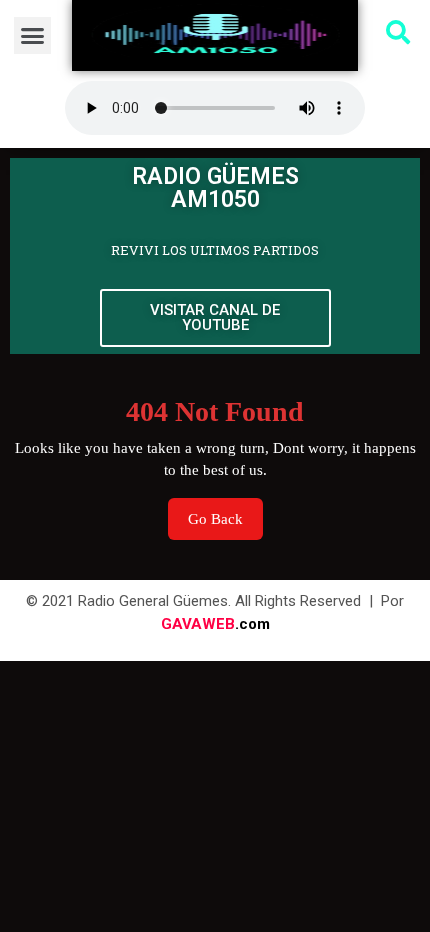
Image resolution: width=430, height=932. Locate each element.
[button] (33, 36)
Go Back (225, 512)
